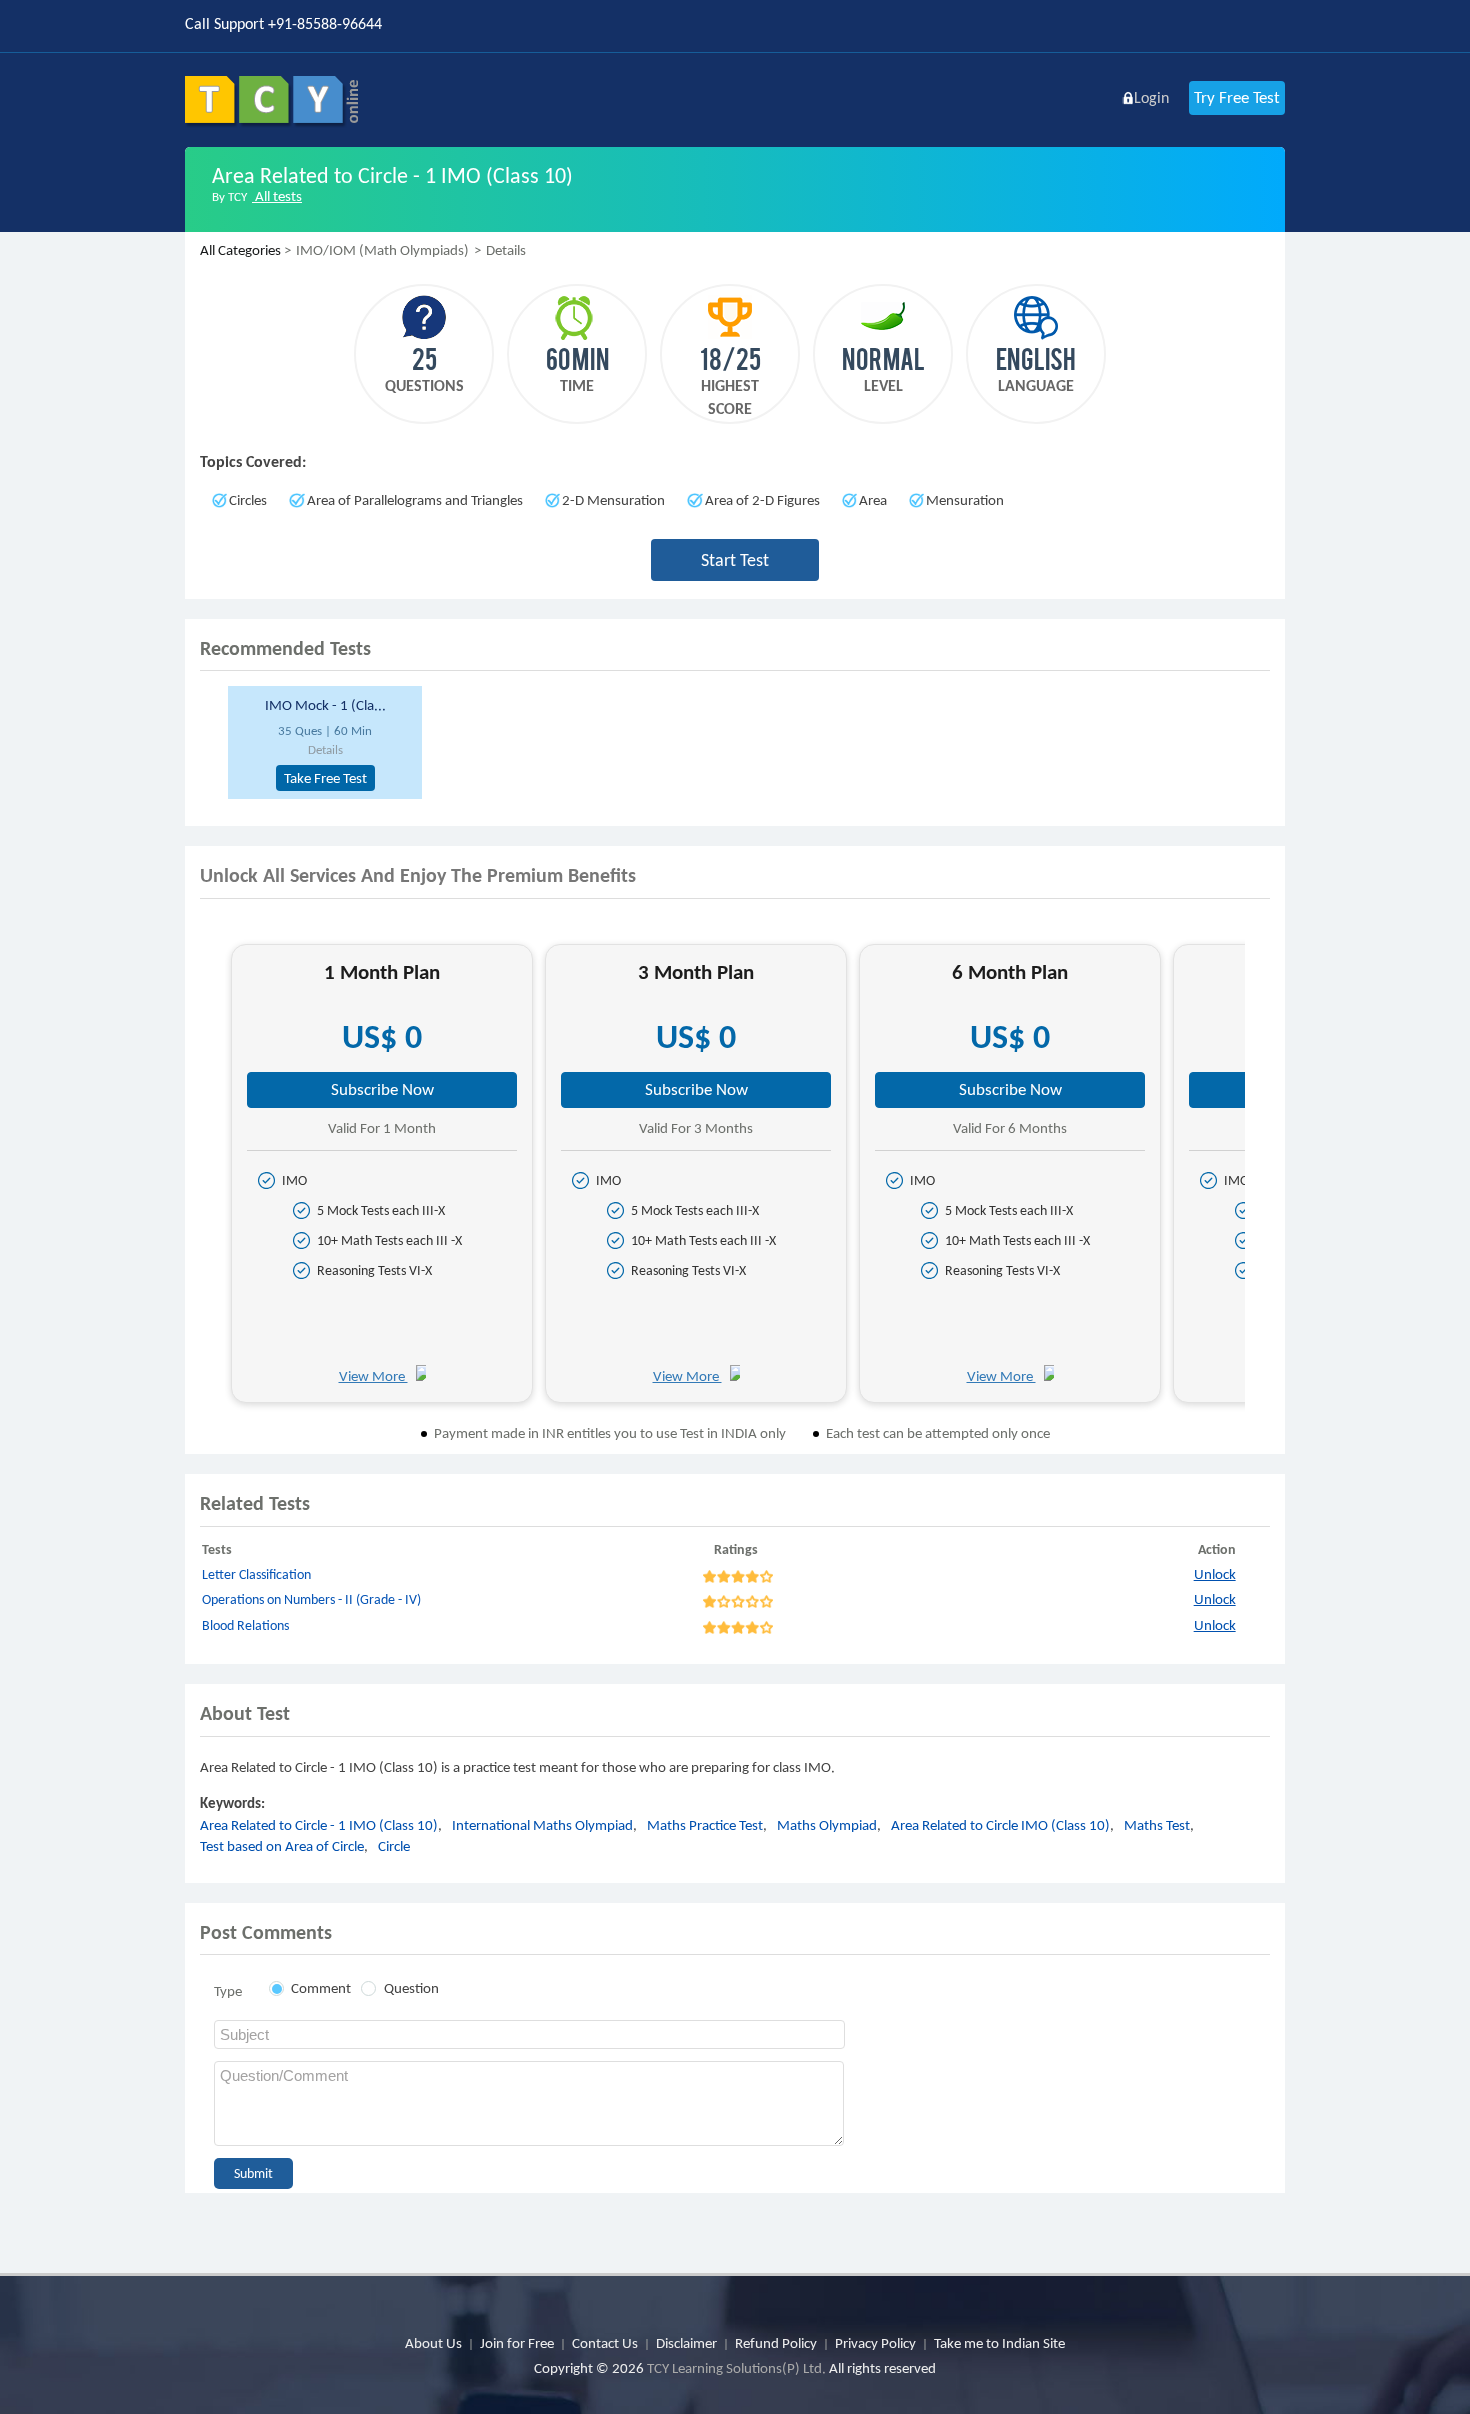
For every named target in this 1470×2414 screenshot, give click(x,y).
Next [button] (1262, 1181)
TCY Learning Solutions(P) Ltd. (736, 2368)
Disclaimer (686, 2343)
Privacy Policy (875, 2343)
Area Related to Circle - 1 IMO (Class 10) (319, 1825)
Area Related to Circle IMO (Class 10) (1000, 1825)
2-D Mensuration (613, 500)
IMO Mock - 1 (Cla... (325, 705)
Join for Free (517, 2343)
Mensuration (965, 500)
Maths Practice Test (705, 1825)
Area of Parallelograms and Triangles (415, 500)
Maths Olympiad (827, 1825)
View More (373, 1376)
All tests (277, 196)
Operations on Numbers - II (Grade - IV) (311, 1599)
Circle (394, 1846)
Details (325, 749)
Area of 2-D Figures (762, 500)
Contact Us (605, 2343)
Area (873, 500)
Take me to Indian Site (999, 2343)
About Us (433, 2343)
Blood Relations (245, 1625)
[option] (322, 742)
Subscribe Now (382, 1089)
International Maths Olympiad (542, 1825)
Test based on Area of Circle (282, 1846)
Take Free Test (325, 778)
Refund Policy (776, 2343)
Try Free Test (1237, 97)
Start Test (735, 560)
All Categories (240, 250)
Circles (248, 500)
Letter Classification (256, 1574)
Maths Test (1157, 1825)
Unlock (1215, 1574)
